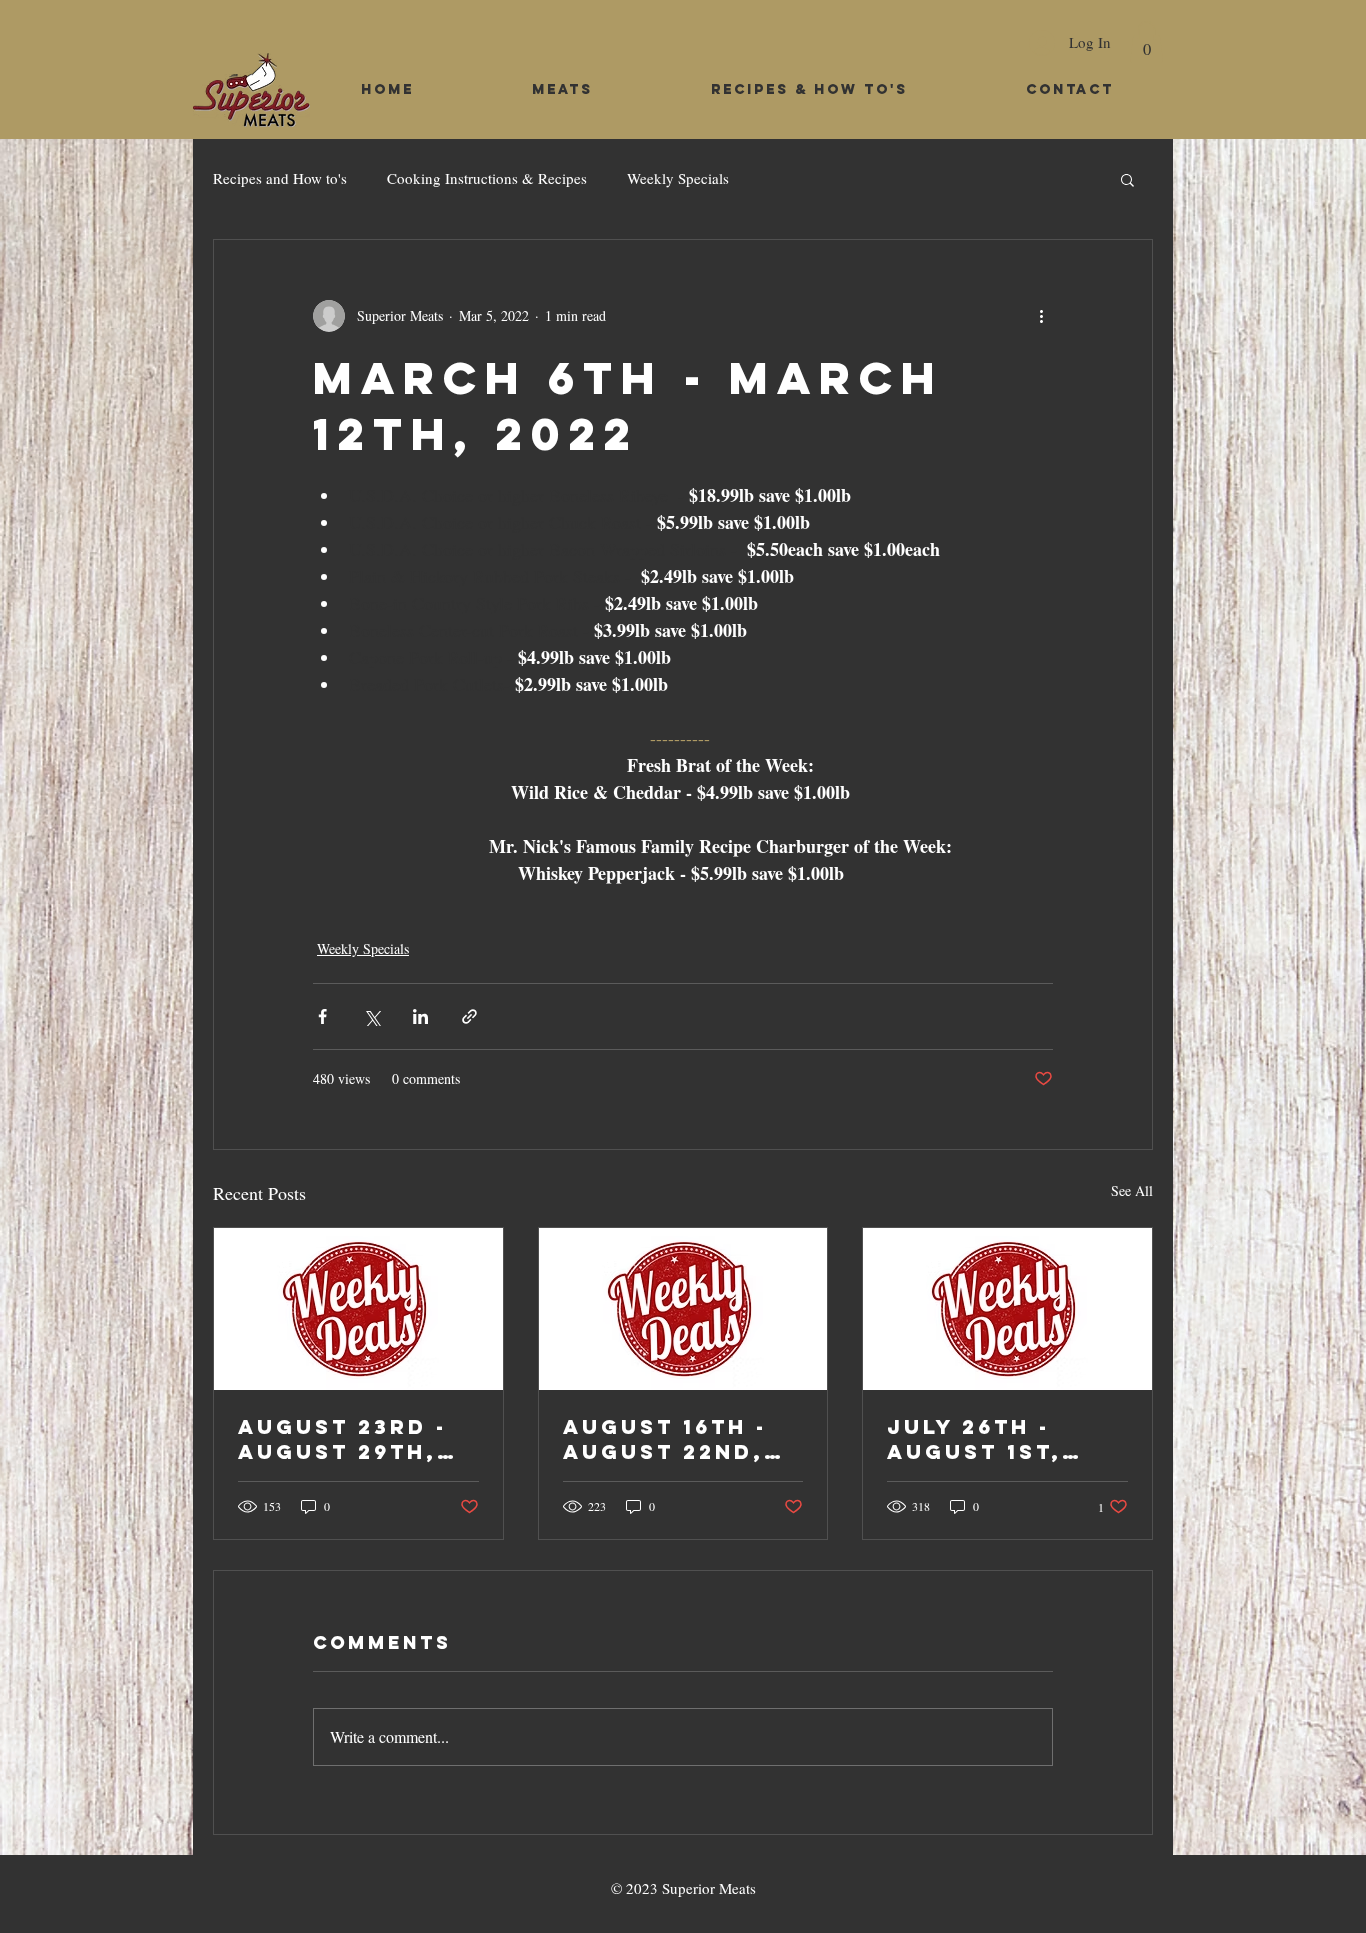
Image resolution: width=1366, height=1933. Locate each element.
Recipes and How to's (280, 178)
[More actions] (1041, 316)
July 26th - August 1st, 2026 (974, 1439)
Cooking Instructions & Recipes (487, 178)
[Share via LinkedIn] (420, 1016)
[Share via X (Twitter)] (371, 1016)
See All (1132, 1190)
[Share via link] (469, 1016)
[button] (1146, 42)
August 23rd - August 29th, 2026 (342, 1439)
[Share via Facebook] (322, 1016)
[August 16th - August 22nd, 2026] (683, 1309)
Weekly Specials (678, 178)
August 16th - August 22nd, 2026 (665, 1439)
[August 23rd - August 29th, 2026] (358, 1309)
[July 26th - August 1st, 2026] (1007, 1309)
